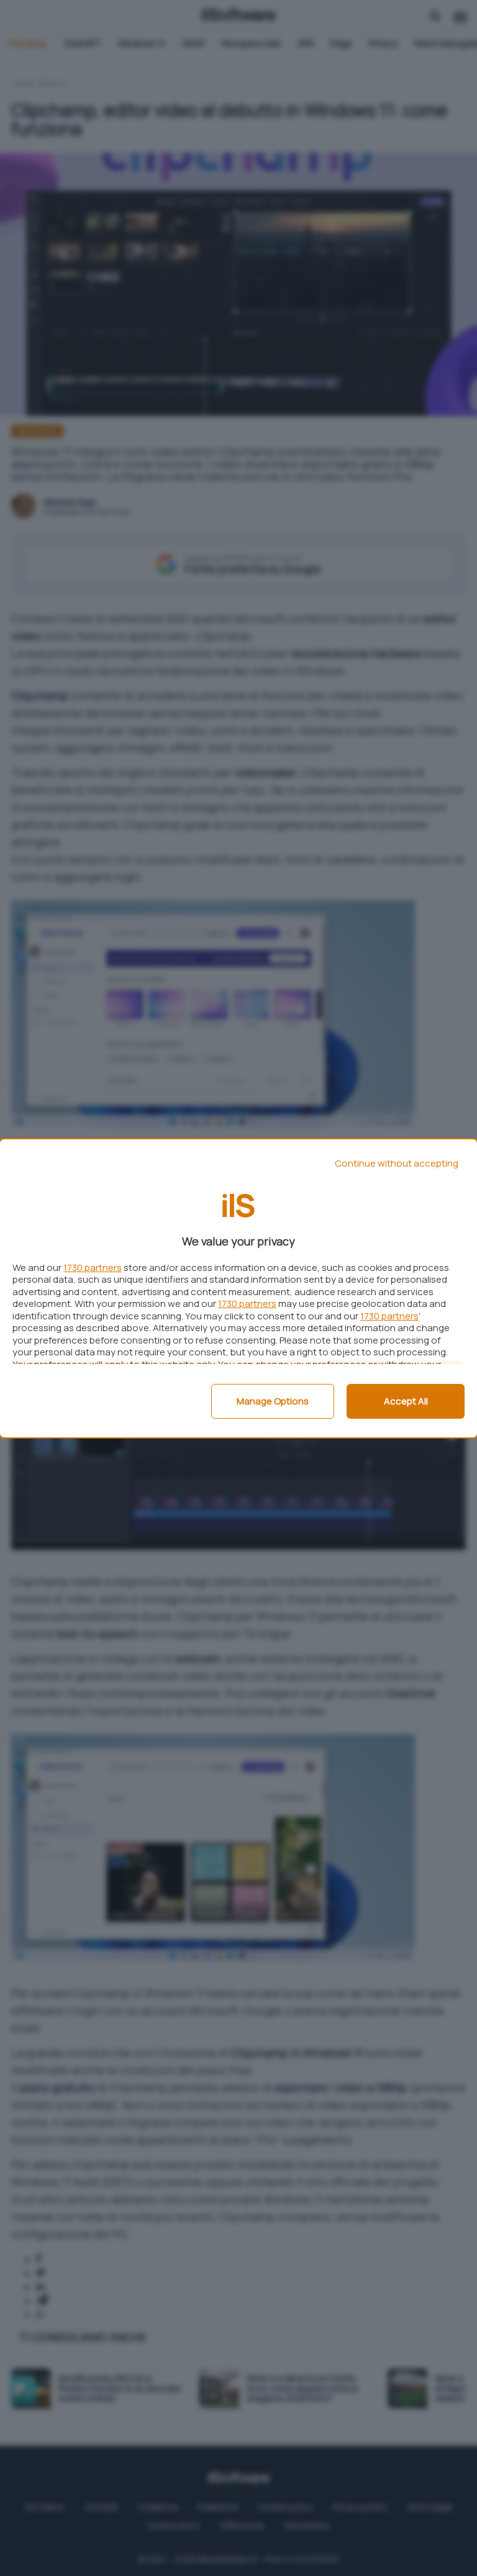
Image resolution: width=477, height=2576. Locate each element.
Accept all (406, 1401)
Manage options (273, 1401)
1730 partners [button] (93, 1268)
